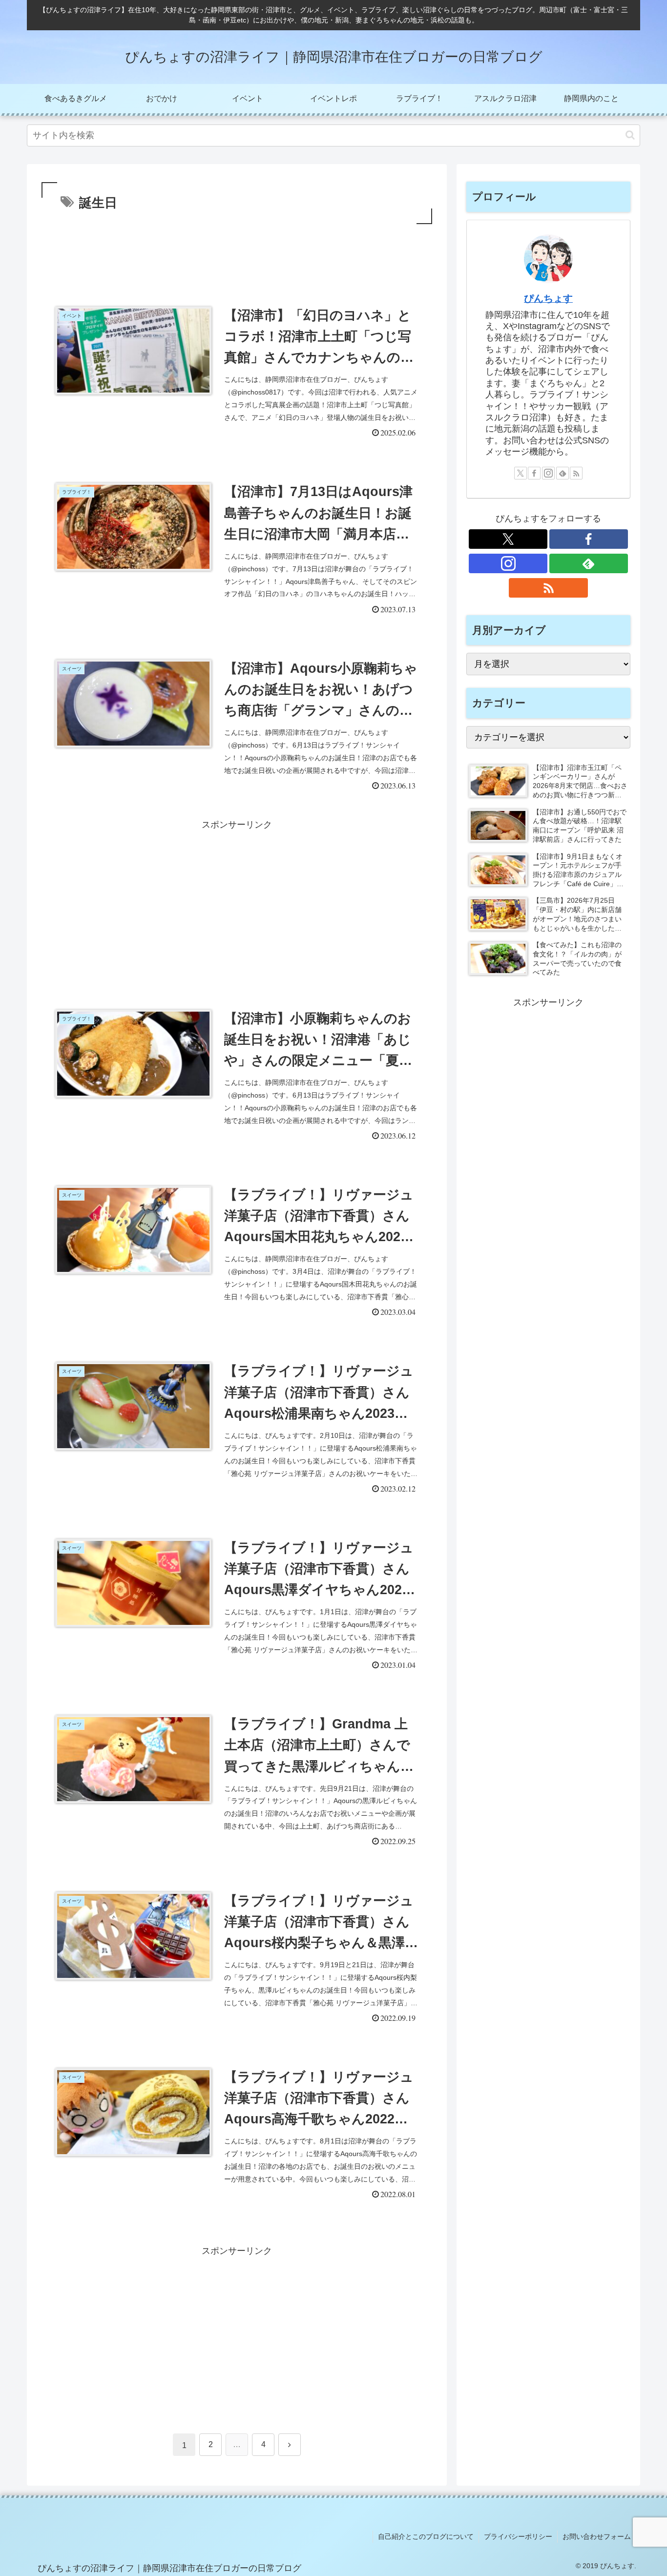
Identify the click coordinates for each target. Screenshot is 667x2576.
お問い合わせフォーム (597, 2536)
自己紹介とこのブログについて (426, 2536)
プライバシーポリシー (518, 2536)
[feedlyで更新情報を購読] (563, 473)
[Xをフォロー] (521, 473)
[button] (630, 135)
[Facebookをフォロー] (534, 473)
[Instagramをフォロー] (548, 473)
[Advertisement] (237, 253)
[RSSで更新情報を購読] (576, 473)
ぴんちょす (548, 298)
